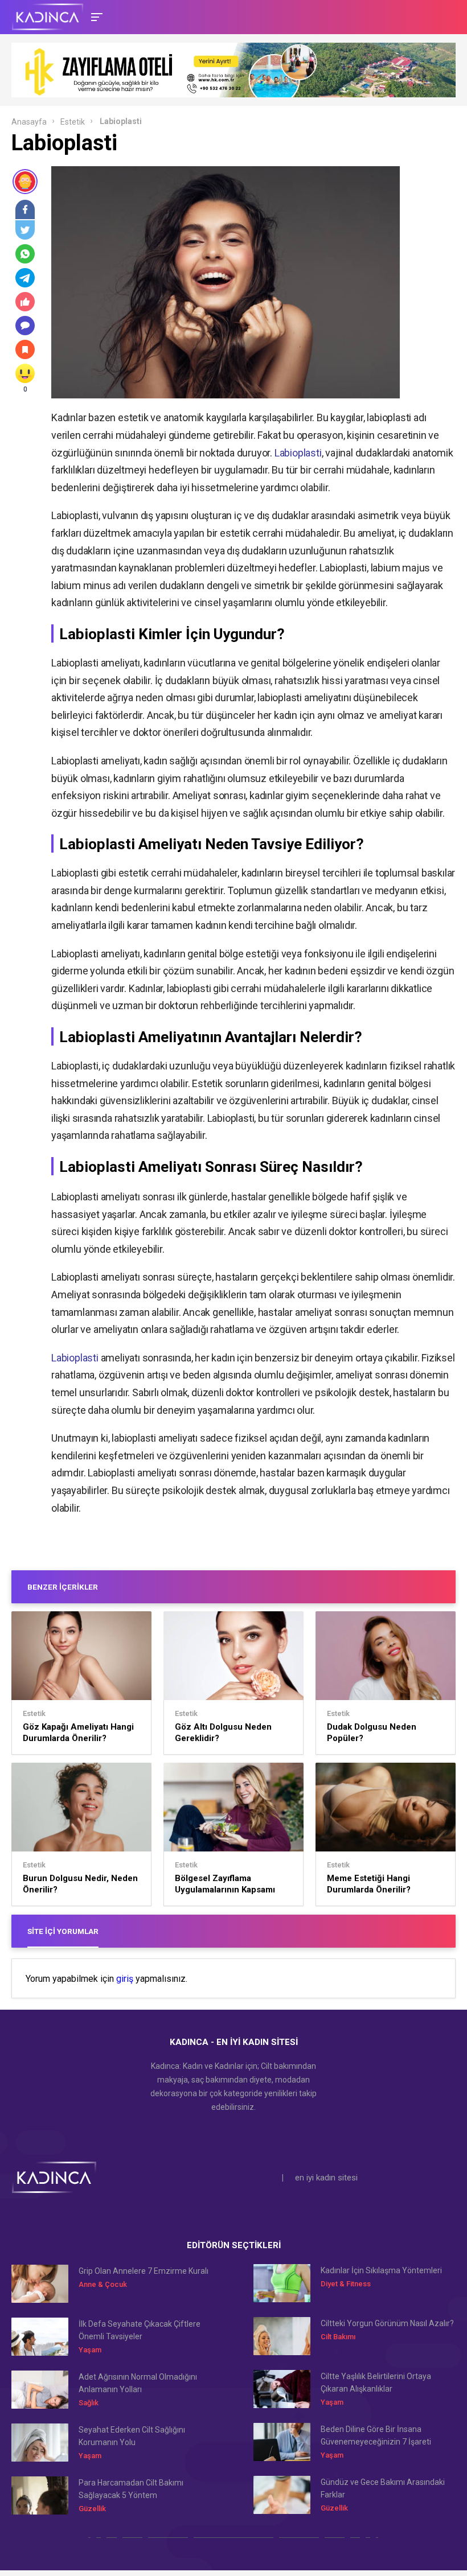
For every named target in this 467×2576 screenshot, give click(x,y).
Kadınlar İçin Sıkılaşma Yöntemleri (381, 2270)
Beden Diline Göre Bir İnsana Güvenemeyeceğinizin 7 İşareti (376, 2435)
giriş (125, 1979)
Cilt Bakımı (338, 2337)
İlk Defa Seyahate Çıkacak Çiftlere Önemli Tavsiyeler (140, 2330)
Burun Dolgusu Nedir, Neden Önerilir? (80, 1884)
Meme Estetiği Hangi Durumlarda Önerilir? (369, 1884)
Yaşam (90, 2350)
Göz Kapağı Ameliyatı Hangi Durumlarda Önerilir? (78, 1733)
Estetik (73, 122)
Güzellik (92, 2509)
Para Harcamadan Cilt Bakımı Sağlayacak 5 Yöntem (131, 2489)
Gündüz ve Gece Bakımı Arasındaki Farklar (383, 2488)
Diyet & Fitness (346, 2284)
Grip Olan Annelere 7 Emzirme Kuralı (144, 2271)
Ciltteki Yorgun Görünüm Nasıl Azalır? (387, 2323)
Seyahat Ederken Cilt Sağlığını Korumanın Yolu (132, 2436)
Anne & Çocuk (103, 2284)
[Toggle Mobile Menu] (95, 16)
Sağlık (89, 2403)
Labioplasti (298, 453)
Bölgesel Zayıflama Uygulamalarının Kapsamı (225, 1884)
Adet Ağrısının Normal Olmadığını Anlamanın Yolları (138, 2383)
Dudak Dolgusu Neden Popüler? (372, 1733)
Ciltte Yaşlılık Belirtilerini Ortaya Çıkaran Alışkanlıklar (376, 2382)
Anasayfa (29, 122)
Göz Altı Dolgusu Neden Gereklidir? (223, 1733)
